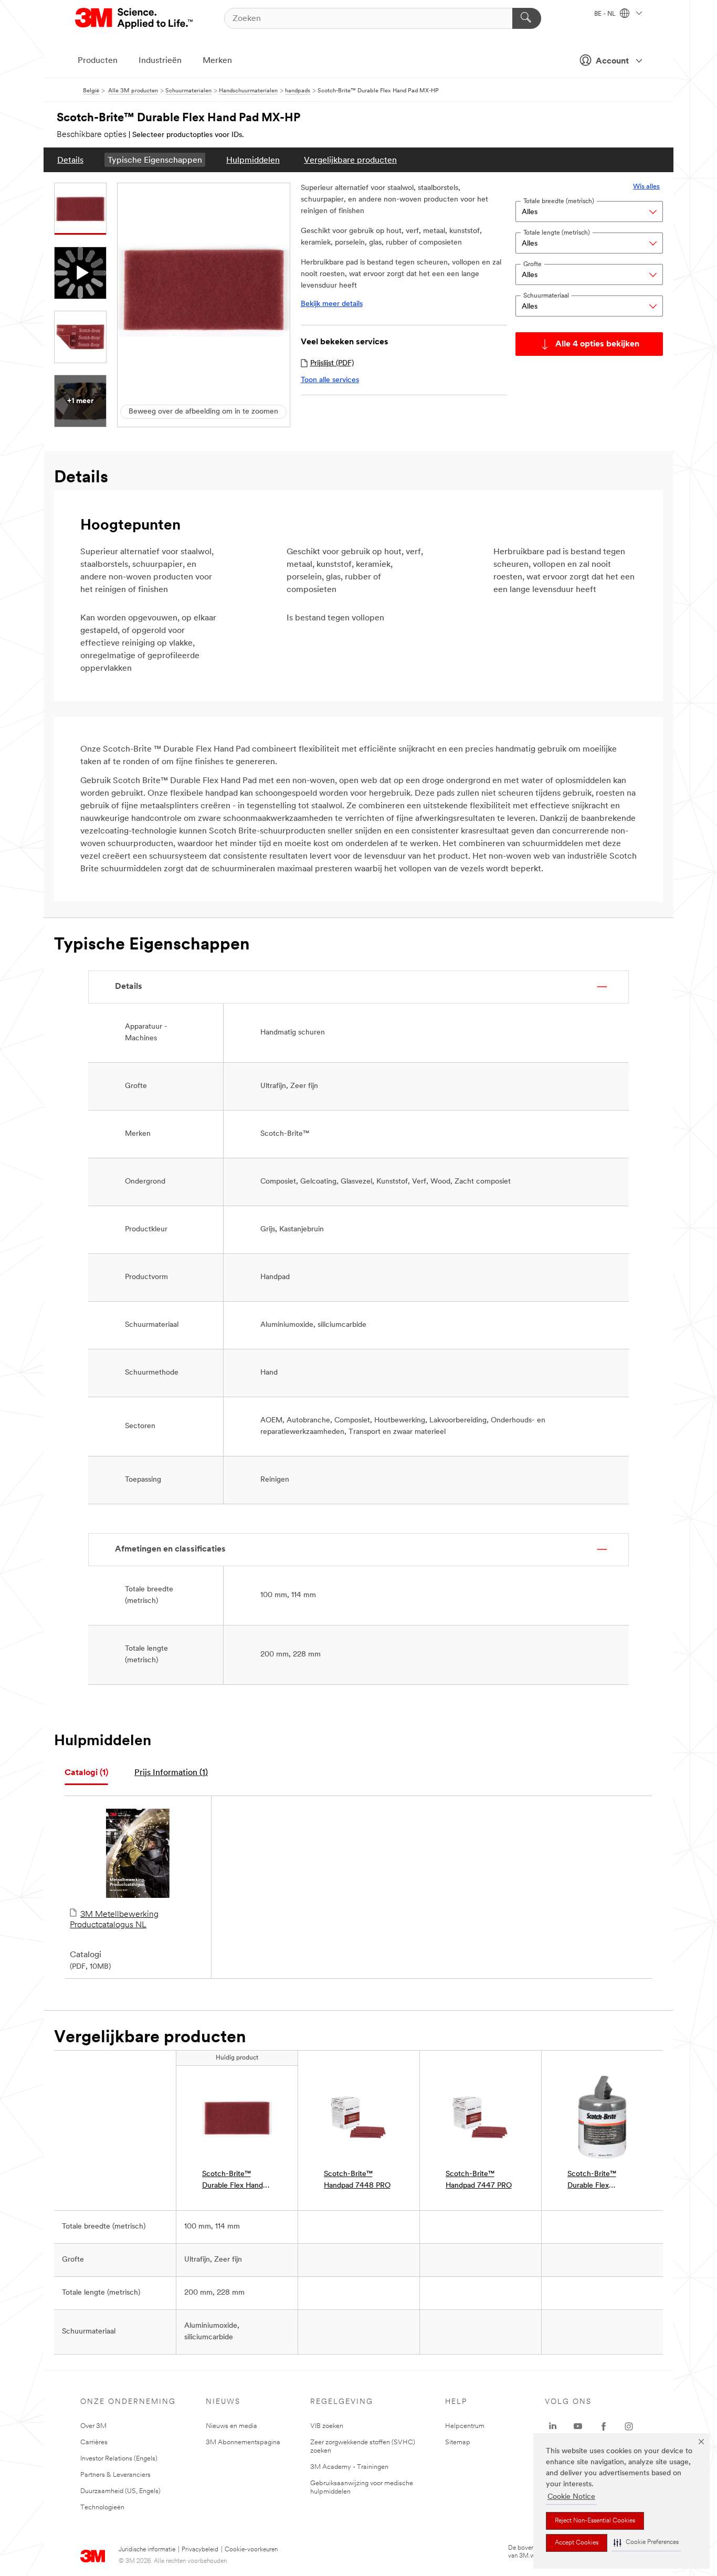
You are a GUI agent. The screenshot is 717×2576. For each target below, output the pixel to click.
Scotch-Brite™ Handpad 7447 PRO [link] (479, 2180)
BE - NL (606, 14)
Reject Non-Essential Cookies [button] (595, 2521)
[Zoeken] (527, 18)
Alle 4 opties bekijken (597, 344)
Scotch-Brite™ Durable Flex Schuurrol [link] (592, 2181)
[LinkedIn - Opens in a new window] (553, 2426)
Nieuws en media (231, 2426)
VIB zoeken (327, 2426)
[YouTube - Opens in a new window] (578, 2426)
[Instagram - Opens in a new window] (629, 2426)
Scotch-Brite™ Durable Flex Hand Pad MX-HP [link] (233, 2181)
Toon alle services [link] (330, 380)
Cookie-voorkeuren (251, 2550)
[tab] (86, 1773)
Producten (98, 61)
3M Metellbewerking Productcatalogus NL (114, 1920)
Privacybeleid (200, 2550)
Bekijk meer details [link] (332, 304)
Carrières (94, 2442)
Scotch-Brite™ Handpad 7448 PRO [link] (357, 2180)
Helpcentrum (465, 2426)
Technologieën (102, 2508)
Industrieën (160, 61)
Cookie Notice (571, 2497)
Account (612, 61)
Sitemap (458, 2442)
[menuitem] (70, 160)
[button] (646, 2543)
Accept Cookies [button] (577, 2543)
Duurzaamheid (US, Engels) (120, 2491)
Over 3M (93, 2426)
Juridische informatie (147, 2550)
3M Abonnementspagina (243, 2442)
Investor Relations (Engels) (119, 2459)
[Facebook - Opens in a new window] (604, 2426)
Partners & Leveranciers (115, 2475)
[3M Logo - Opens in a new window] (135, 18)
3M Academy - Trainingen (349, 2467)
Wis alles (646, 187)
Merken (217, 61)
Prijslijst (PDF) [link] (332, 363)
